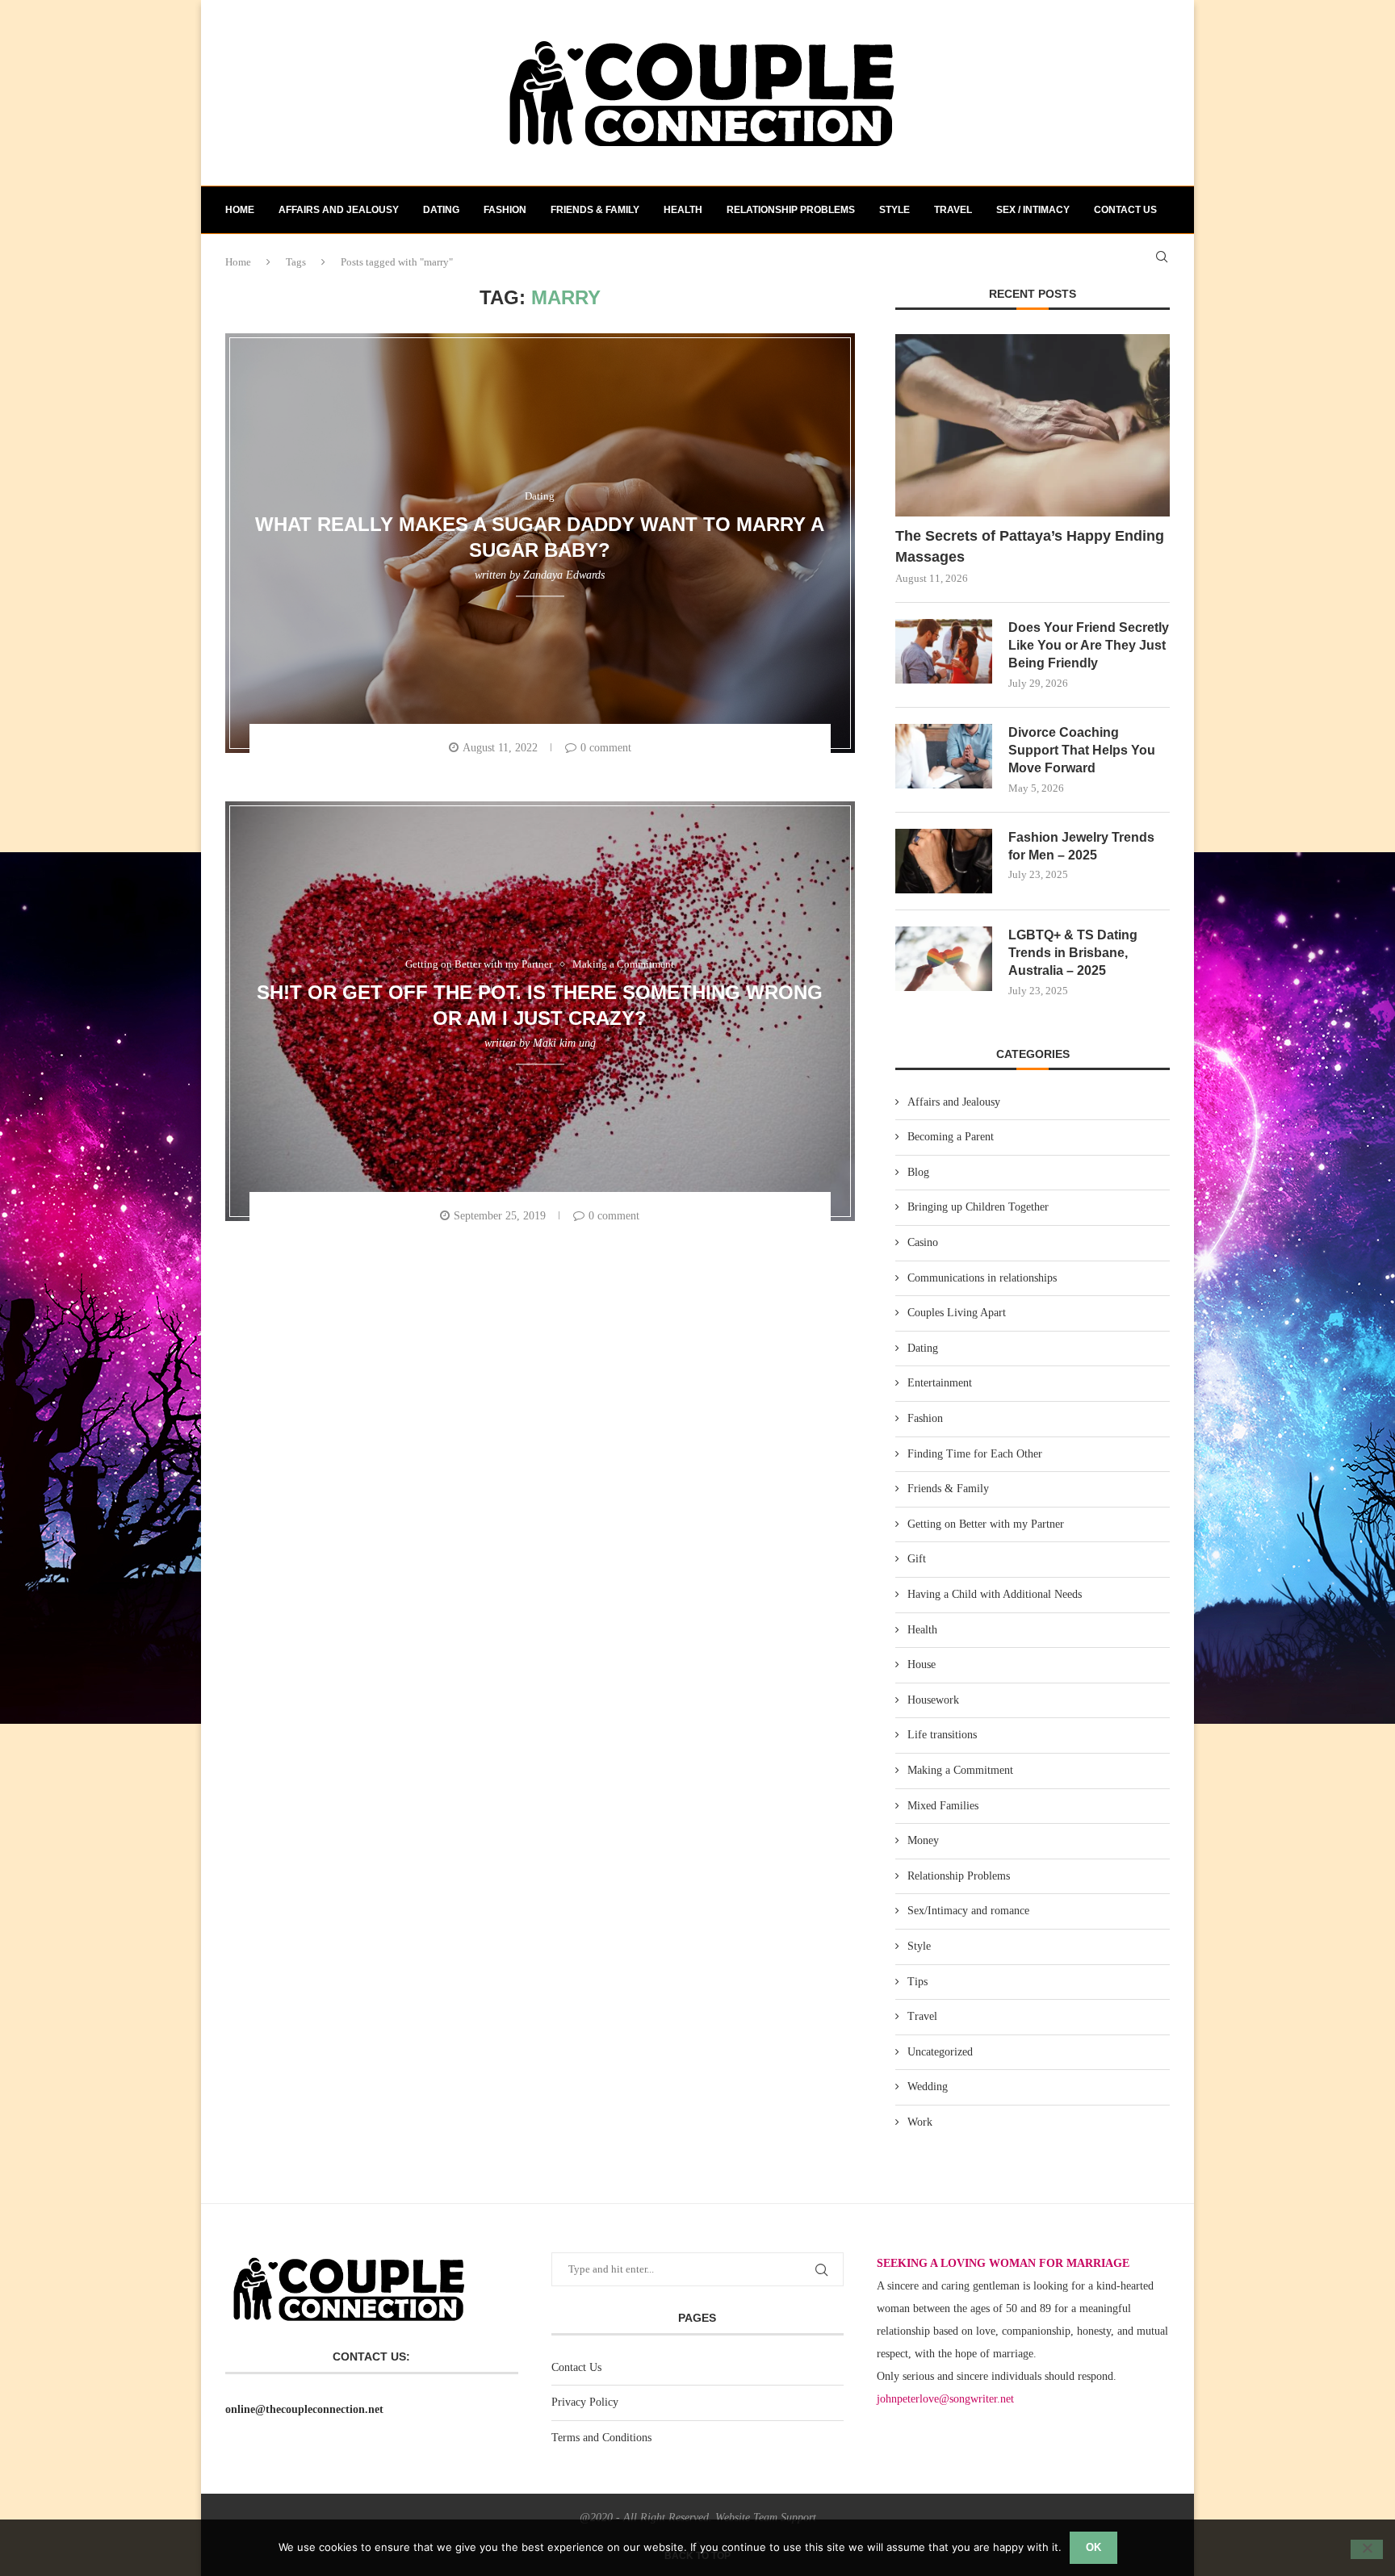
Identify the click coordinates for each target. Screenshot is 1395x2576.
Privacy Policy (585, 2402)
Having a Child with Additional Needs (995, 1594)
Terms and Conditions (601, 2438)
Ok (1093, 2547)
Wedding (928, 2087)
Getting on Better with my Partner (986, 1524)
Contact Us (576, 2367)
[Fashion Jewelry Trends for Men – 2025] (944, 861)
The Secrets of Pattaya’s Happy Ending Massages (1030, 546)
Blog (918, 1172)
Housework (933, 1700)
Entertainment (940, 1383)
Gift (917, 1559)
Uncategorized (940, 2052)
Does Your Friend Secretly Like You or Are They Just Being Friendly (1089, 646)
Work (920, 2122)
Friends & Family (595, 210)
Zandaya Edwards (564, 575)
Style (894, 210)
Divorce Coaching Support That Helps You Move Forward (1082, 751)
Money (923, 1840)
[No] (1367, 2549)
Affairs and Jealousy (339, 210)
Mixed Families (943, 1806)
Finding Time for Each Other (975, 1454)
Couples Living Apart (957, 1313)
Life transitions (942, 1735)
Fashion (505, 210)
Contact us (1125, 210)
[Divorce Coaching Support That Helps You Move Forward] (944, 756)
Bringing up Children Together (978, 1207)
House (922, 1664)
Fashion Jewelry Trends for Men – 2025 (1081, 846)
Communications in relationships (982, 1278)
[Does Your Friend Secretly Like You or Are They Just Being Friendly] (944, 651)
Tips (917, 1982)
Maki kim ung (564, 1043)
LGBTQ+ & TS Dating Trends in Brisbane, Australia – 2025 (1073, 953)
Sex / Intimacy (1033, 210)
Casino (923, 1242)
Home (240, 210)
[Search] (1162, 257)
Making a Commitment (960, 1770)
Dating (441, 210)
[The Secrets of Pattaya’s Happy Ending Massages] (1033, 426)
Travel (953, 210)
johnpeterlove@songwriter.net (945, 2399)
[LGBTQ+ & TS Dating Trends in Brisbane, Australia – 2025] (944, 959)
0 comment (606, 748)
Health (683, 210)
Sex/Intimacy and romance (968, 1911)
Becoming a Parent (951, 1137)
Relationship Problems (791, 210)
